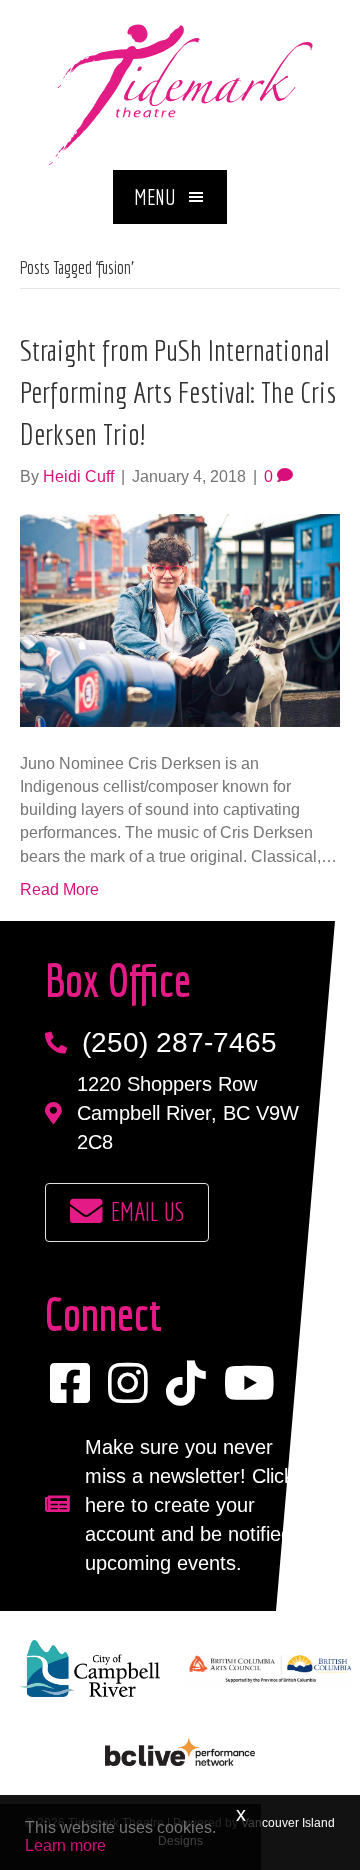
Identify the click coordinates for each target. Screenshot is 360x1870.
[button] (170, 197)
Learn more (65, 1845)
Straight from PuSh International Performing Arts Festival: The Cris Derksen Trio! (178, 392)
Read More (59, 889)
